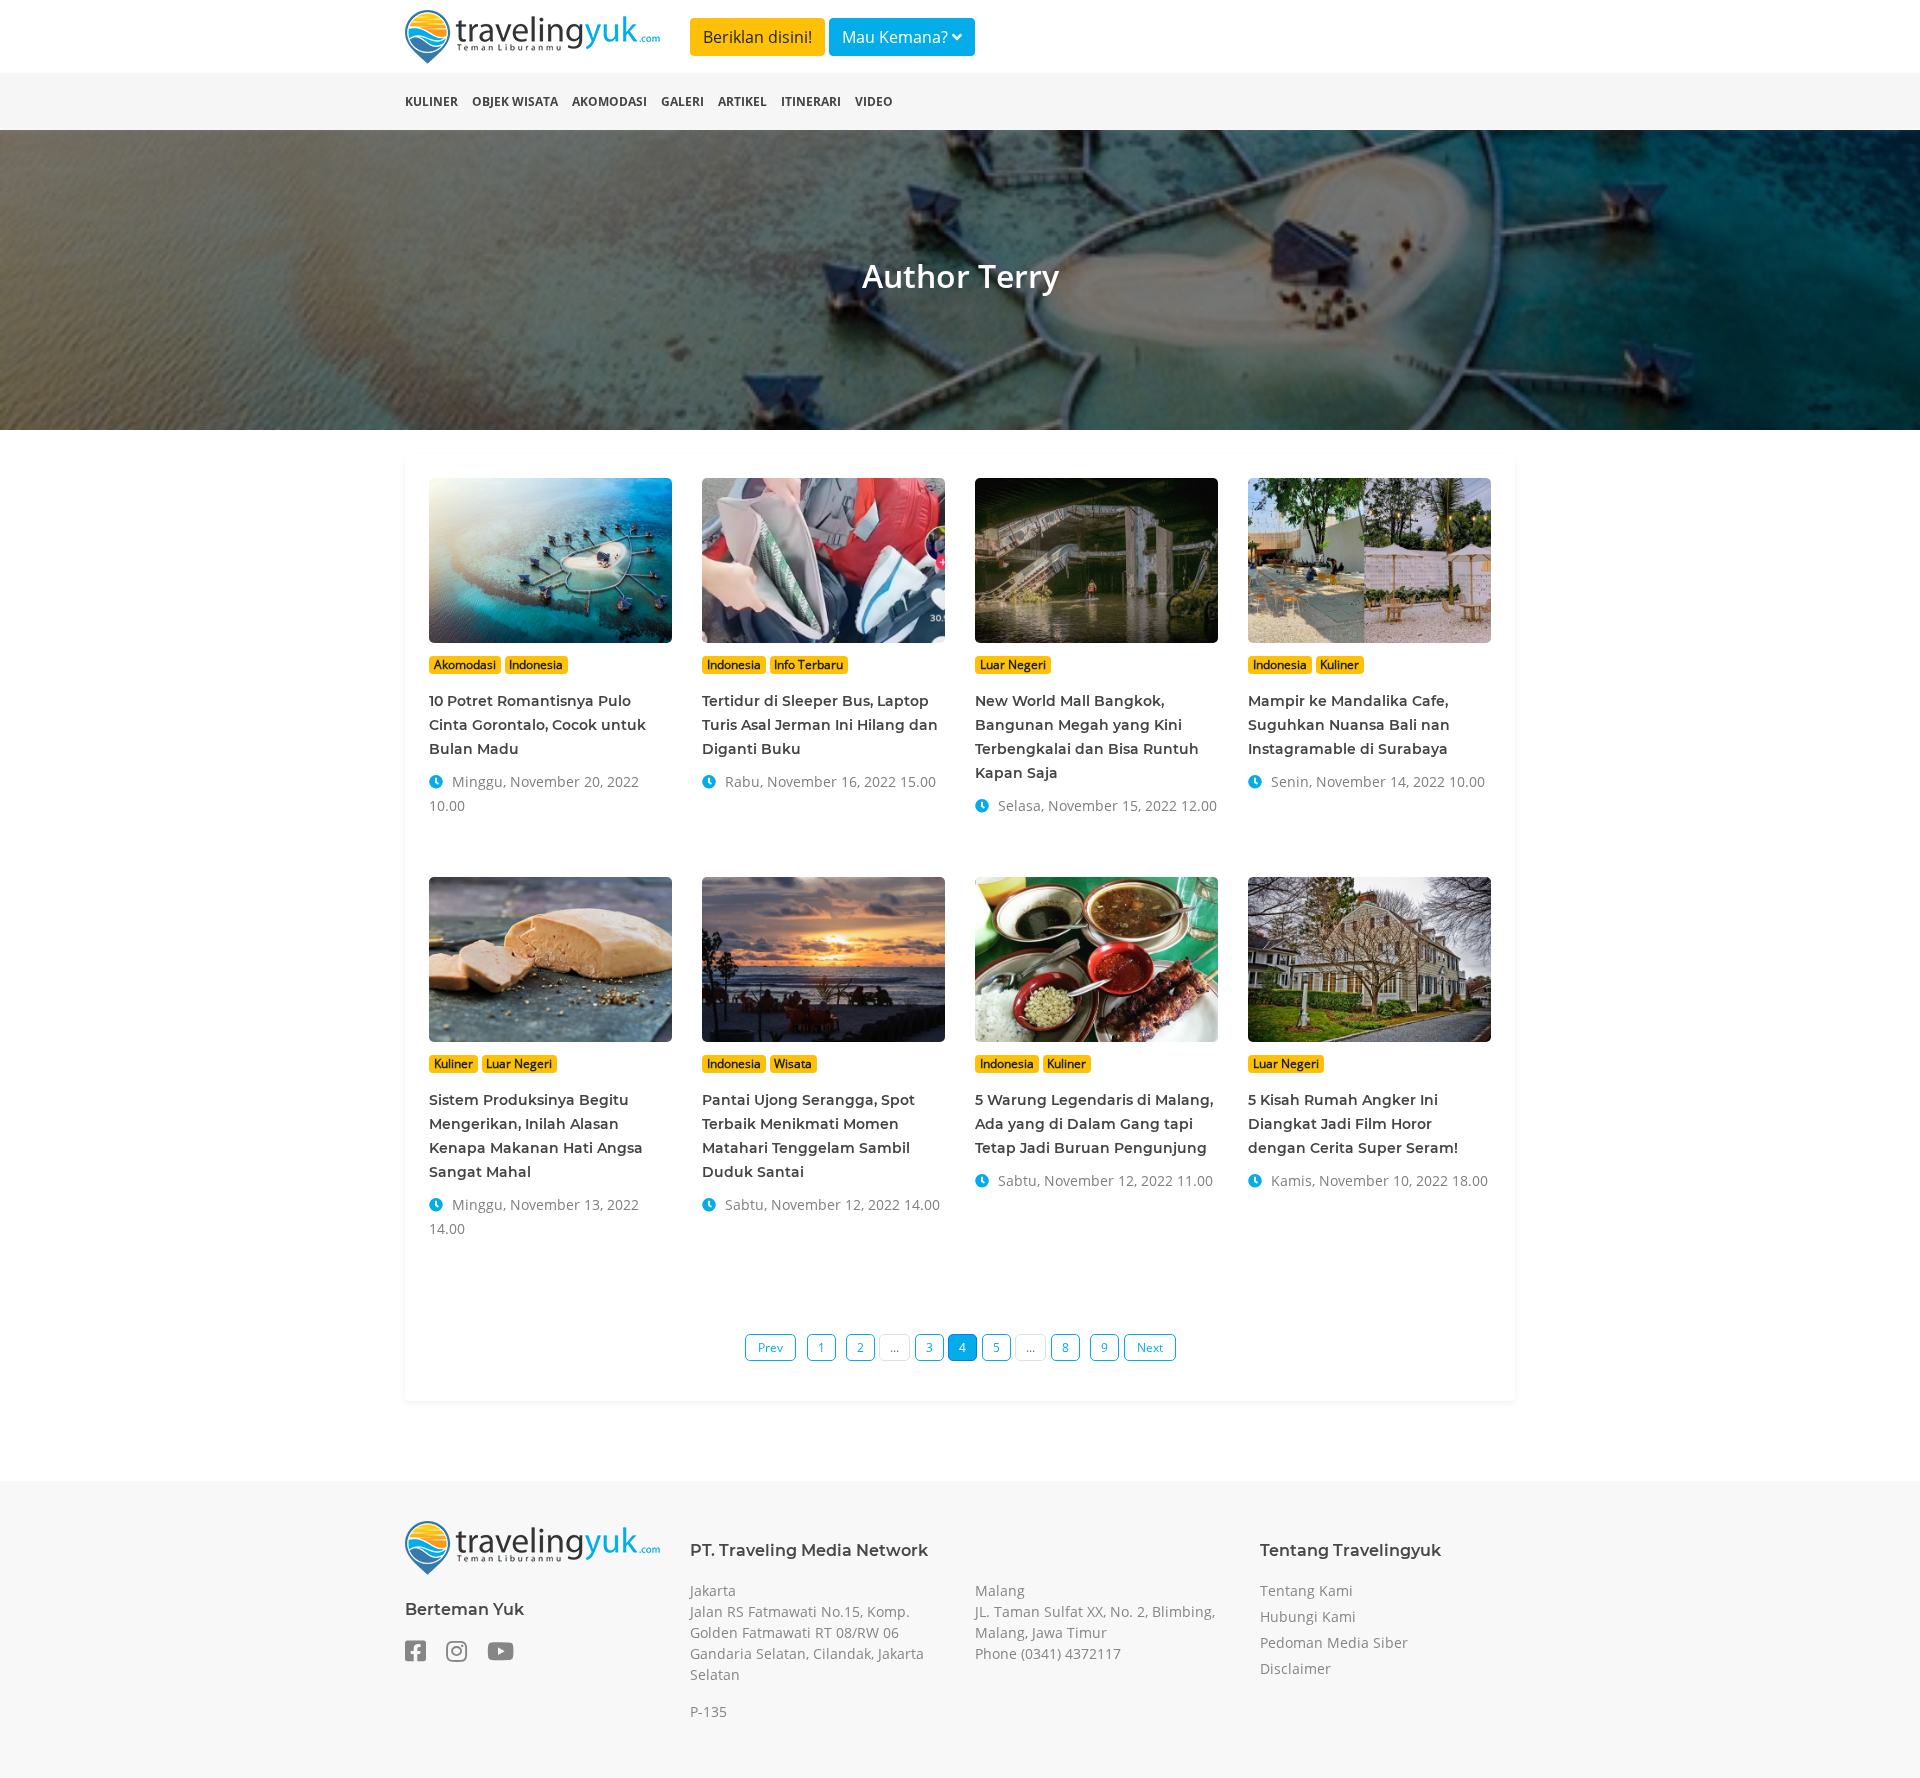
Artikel (742, 101)
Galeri (682, 101)
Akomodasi (609, 101)
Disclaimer (1295, 1668)
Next (1150, 1347)
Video (874, 101)
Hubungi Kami (1308, 1616)
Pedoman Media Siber (1334, 1642)
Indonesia (536, 664)
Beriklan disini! (757, 37)
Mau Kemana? (897, 37)
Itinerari (811, 101)
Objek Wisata (515, 101)
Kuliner (431, 101)
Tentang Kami (1306, 1590)
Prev (770, 1347)
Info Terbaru (808, 664)
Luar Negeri (1013, 664)
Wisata (793, 1063)
